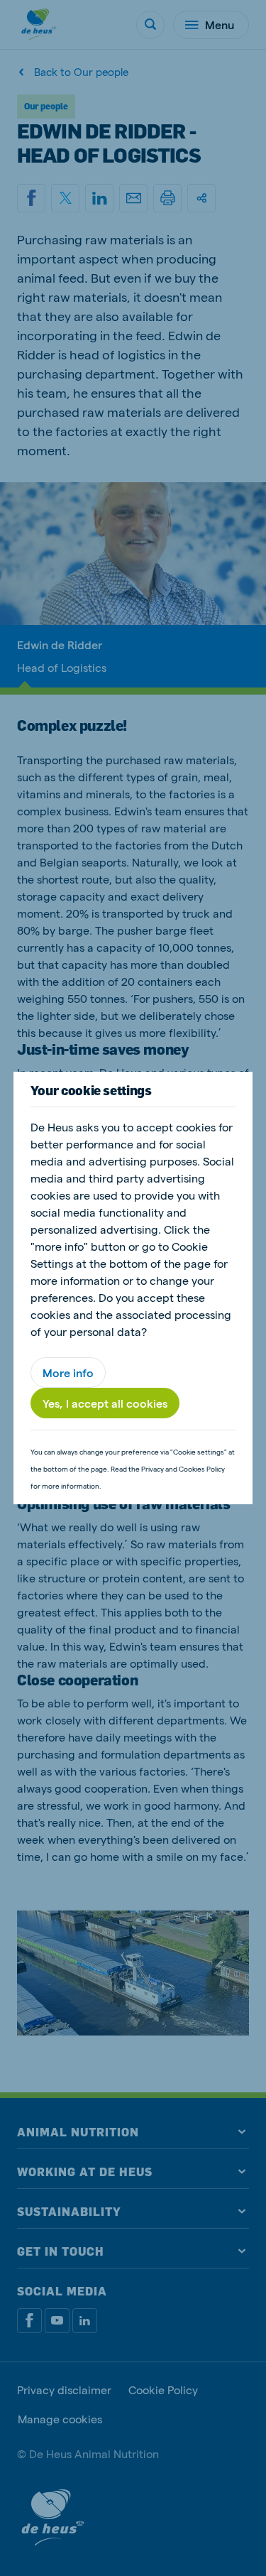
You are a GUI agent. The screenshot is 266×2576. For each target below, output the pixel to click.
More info (68, 1373)
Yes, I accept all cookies (105, 1403)
